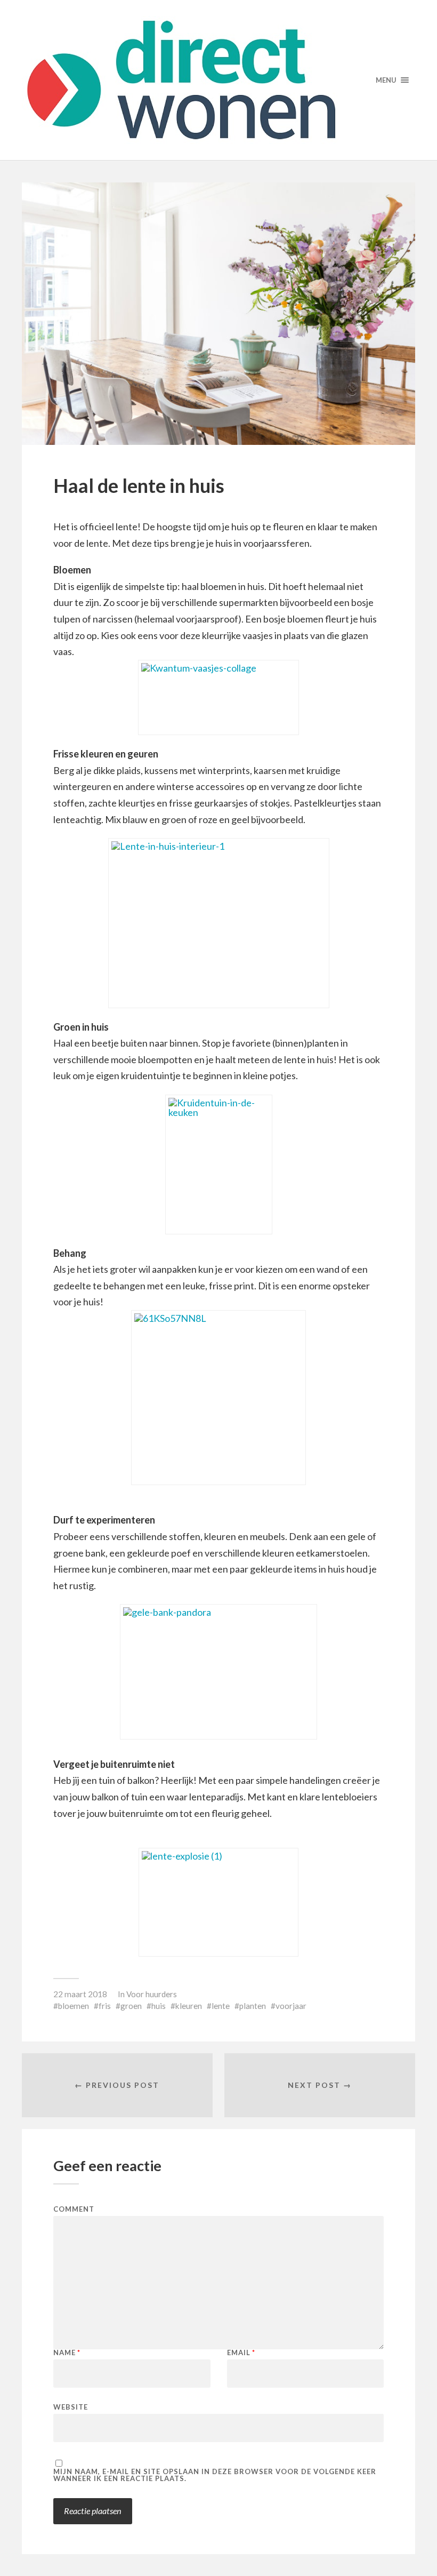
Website (71, 2407)
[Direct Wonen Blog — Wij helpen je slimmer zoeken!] (218, 80)
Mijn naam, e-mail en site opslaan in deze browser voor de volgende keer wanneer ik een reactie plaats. (215, 2475)
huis (159, 2006)
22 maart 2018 (80, 1994)
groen (131, 2006)
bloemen (74, 2006)
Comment (74, 2209)
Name (67, 2353)
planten (253, 2006)
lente (221, 2006)
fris (105, 2006)
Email (241, 2353)
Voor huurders (152, 1994)
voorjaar (291, 2006)
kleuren (189, 2006)
